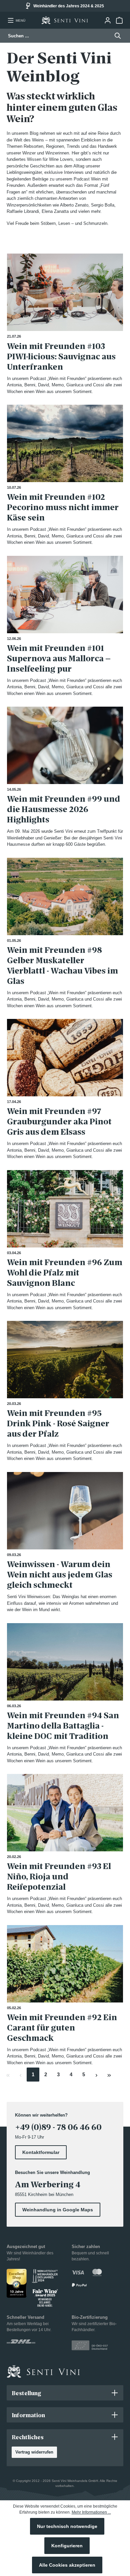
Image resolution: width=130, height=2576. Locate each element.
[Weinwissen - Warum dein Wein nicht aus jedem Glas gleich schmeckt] (65, 1511)
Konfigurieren (67, 2546)
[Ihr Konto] (107, 20)
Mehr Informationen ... (91, 2512)
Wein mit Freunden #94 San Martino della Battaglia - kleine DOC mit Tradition (63, 1726)
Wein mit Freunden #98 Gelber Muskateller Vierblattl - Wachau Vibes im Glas (62, 966)
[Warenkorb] (119, 20)
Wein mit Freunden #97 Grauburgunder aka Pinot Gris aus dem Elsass (59, 1122)
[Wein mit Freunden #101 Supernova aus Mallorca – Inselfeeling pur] (65, 595)
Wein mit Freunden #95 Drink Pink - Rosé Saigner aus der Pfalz (58, 1423)
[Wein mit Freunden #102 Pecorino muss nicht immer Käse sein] (65, 443)
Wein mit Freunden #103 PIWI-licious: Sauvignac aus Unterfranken (61, 356)
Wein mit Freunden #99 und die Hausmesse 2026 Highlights (64, 809)
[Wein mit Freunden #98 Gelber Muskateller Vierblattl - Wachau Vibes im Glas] (65, 896)
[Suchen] (116, 36)
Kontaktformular (41, 2152)
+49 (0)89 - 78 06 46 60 (58, 2127)
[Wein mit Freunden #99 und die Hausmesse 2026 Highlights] (65, 745)
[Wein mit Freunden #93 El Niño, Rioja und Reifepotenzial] (65, 1813)
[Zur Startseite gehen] (65, 20)
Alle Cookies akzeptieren (67, 2565)
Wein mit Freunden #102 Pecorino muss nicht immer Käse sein (63, 507)
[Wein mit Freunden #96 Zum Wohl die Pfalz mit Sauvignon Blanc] (65, 1209)
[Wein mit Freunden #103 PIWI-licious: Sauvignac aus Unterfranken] (65, 292)
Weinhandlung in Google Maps (58, 2210)
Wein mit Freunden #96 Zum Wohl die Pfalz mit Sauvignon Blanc (65, 1273)
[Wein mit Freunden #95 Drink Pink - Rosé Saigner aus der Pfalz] (65, 1360)
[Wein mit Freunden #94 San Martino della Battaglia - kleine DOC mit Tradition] (65, 1662)
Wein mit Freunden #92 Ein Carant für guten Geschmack (62, 2028)
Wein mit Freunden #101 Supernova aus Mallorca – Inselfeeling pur (59, 658)
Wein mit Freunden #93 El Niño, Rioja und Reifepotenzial (59, 1877)
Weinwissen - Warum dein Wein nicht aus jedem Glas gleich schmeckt (60, 1575)
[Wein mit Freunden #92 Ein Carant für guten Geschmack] (65, 1964)
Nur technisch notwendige (67, 2526)
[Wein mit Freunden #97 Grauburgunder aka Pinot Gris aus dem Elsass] (65, 1058)
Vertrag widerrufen (34, 2452)
